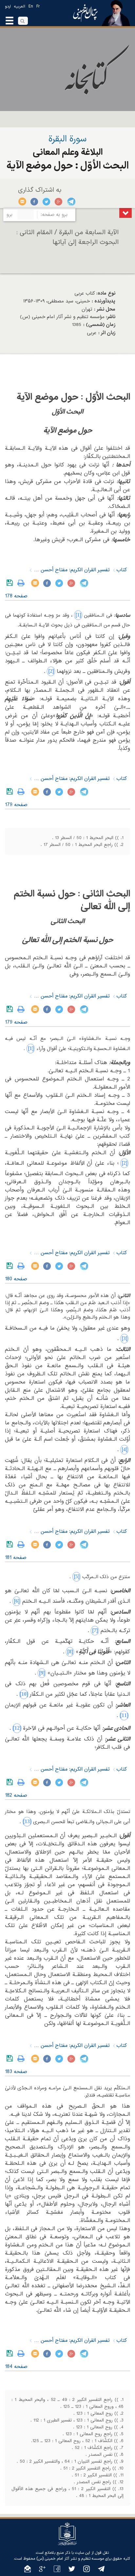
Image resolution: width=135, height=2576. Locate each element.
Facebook (35, 202)
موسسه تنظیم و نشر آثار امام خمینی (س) (70, 2559)
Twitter (47, 202)
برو (10, 215)
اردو (8, 7)
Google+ (59, 202)
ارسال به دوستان (22, 202)
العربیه (20, 7)
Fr (38, 7)
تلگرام (71, 202)
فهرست (125, 213)
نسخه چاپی (22, 583)
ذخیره (11, 583)
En (31, 7)
